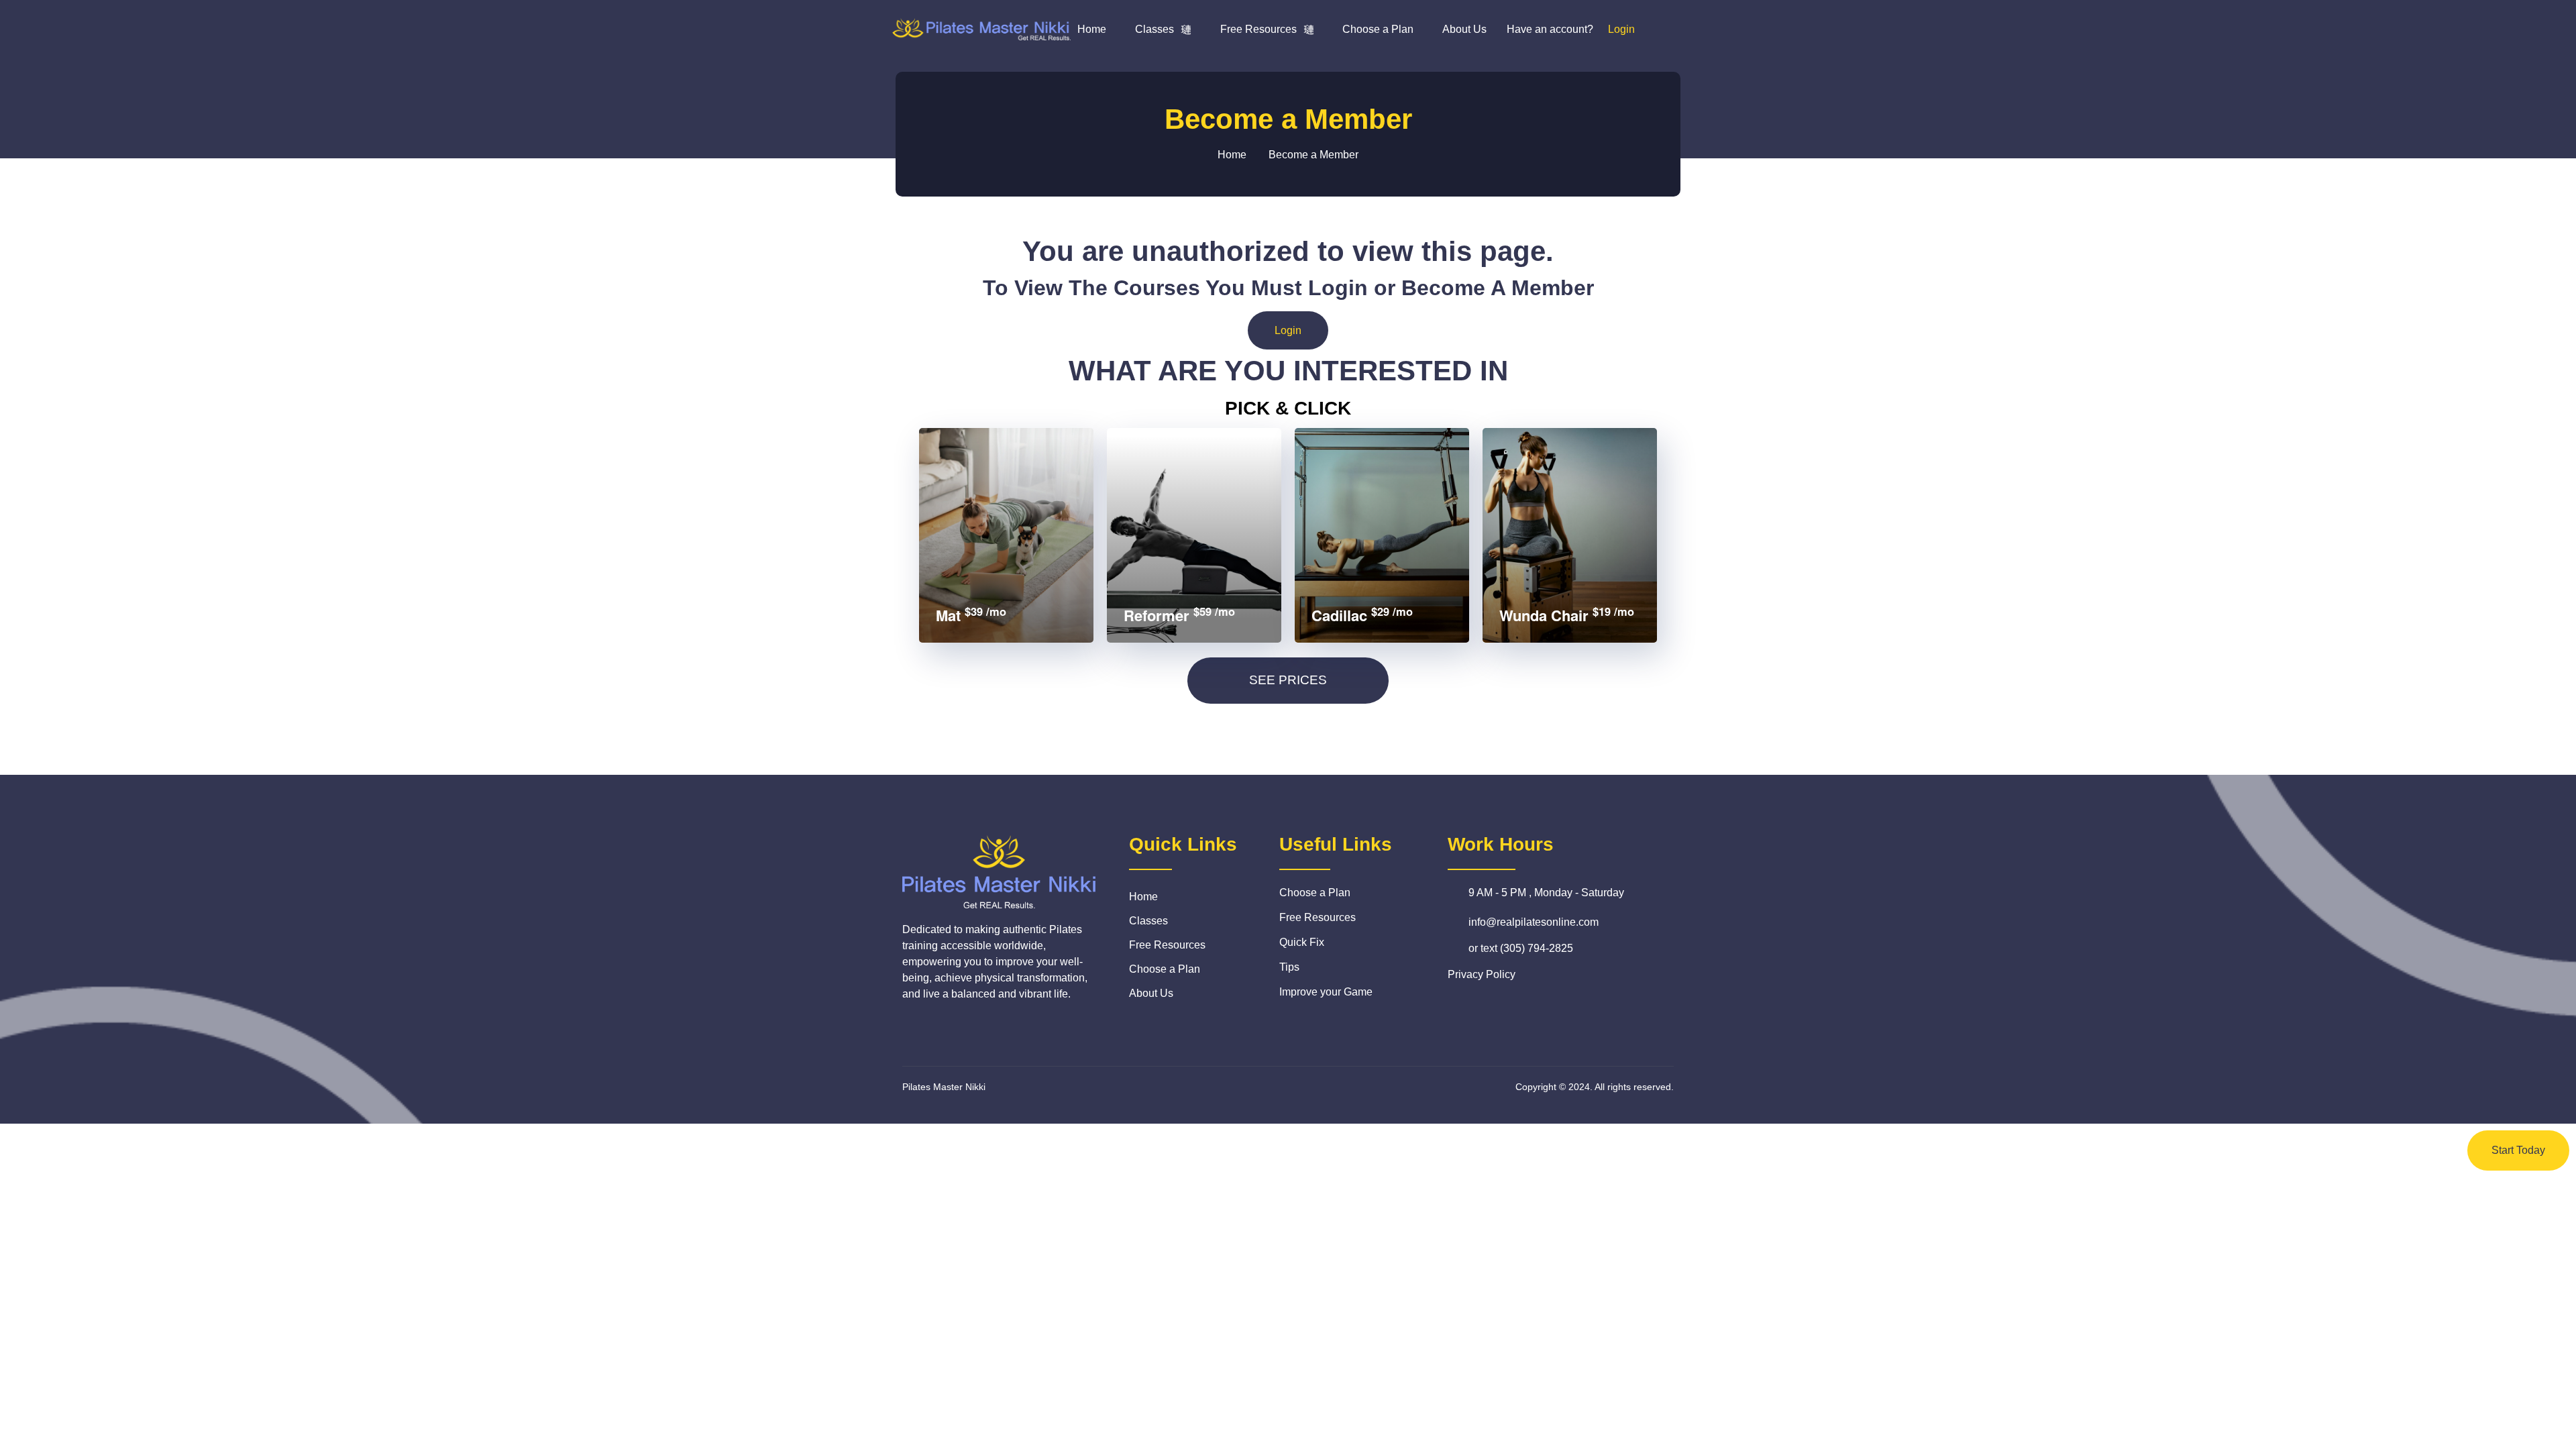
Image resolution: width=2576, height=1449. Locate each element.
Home (1092, 29)
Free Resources (1258, 29)
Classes (1155, 29)
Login (1288, 330)
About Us (1464, 29)
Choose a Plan (1378, 29)
